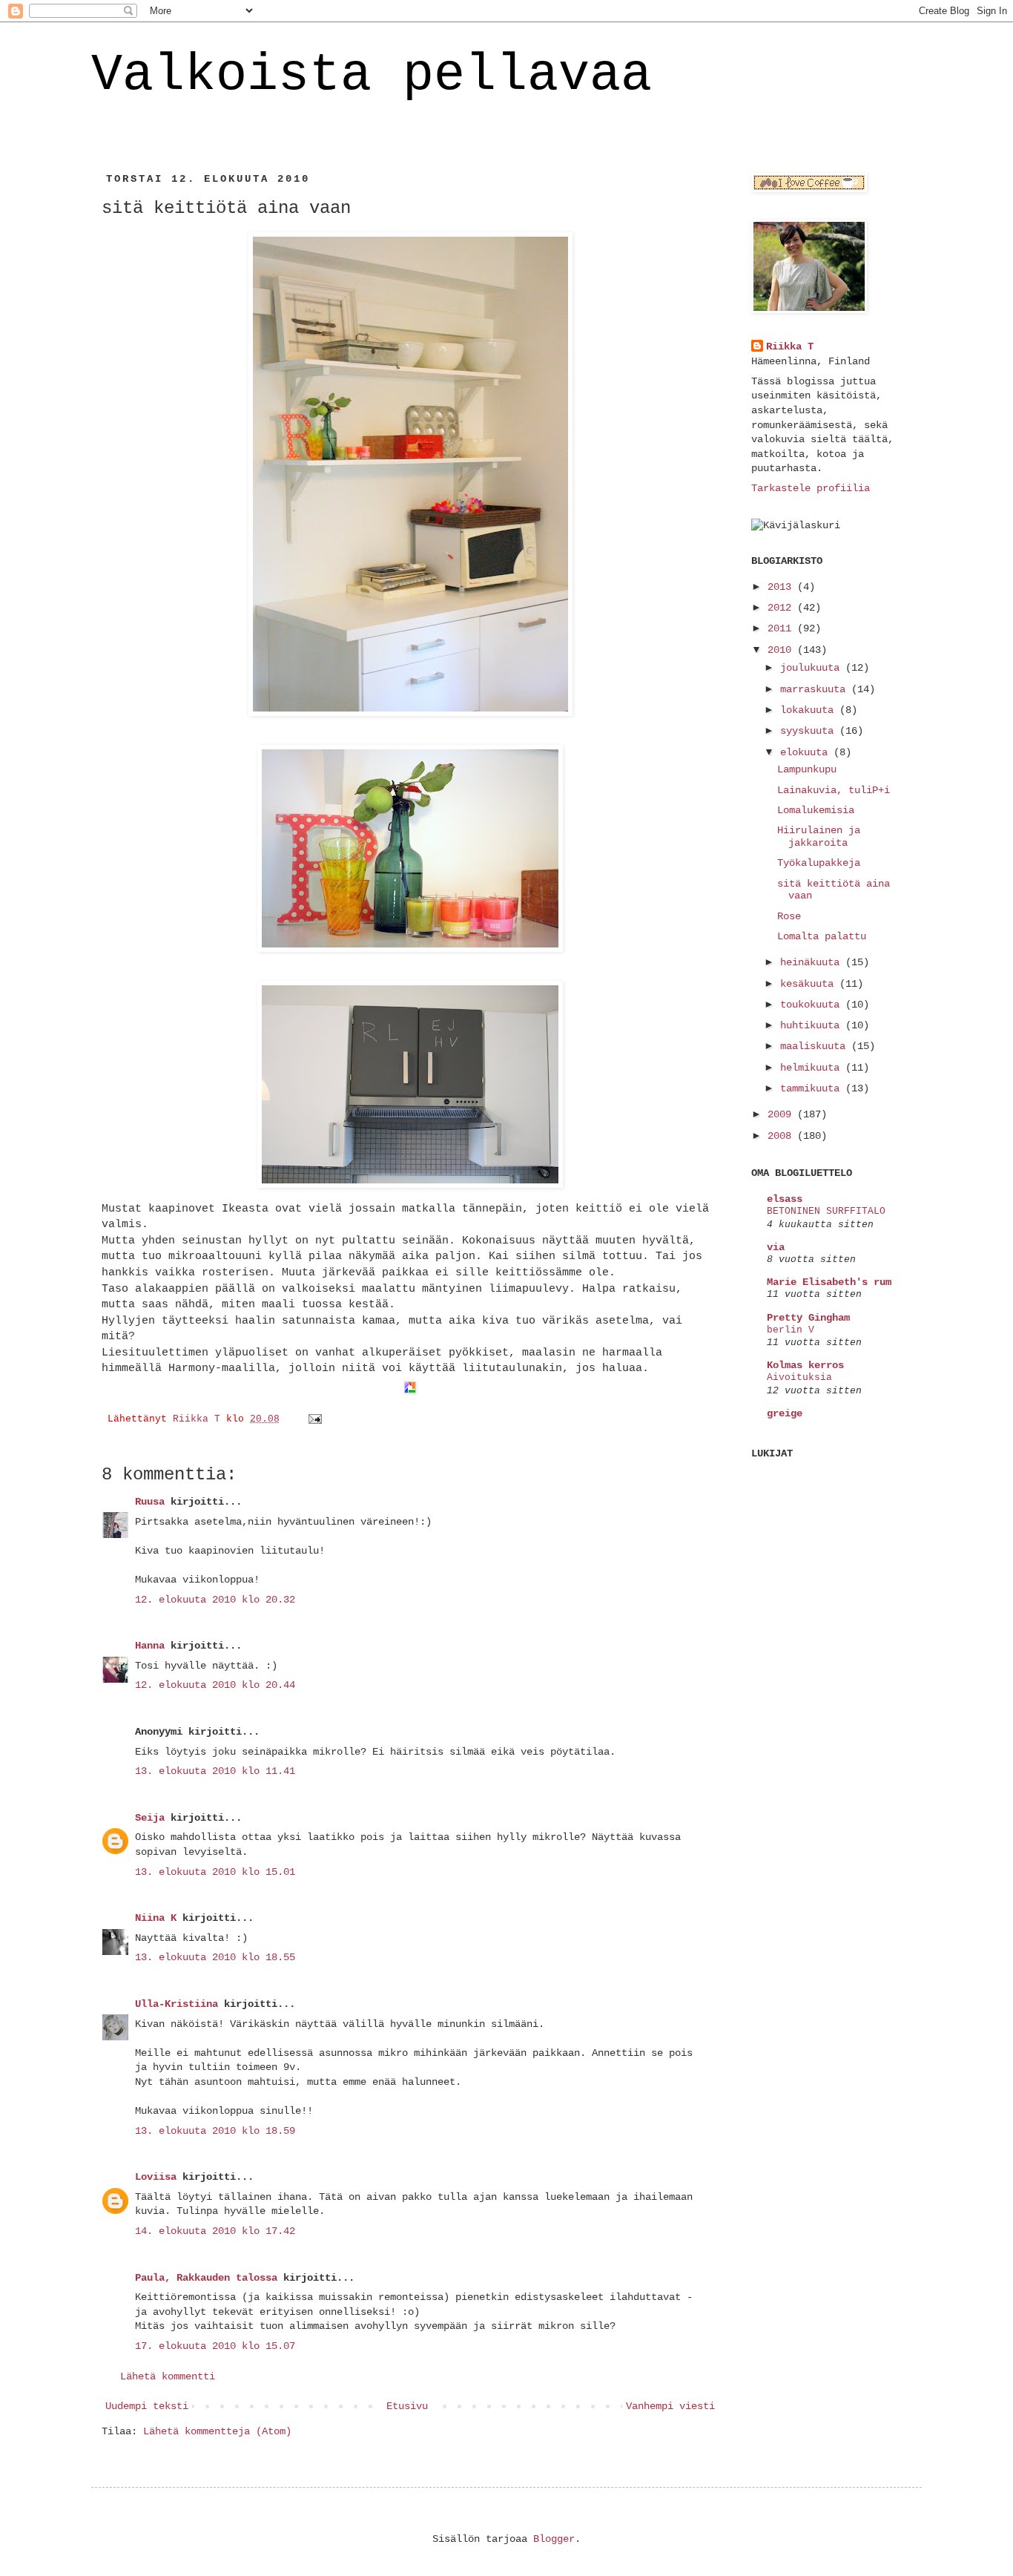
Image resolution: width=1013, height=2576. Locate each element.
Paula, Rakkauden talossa (206, 2278)
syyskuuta (810, 731)
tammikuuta (813, 1088)
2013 (782, 587)
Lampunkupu (807, 769)
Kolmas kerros (805, 1365)
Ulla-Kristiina (176, 2004)
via (776, 1247)
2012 (782, 608)
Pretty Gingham (808, 1318)
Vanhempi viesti (670, 2406)
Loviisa (156, 2177)
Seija (150, 1818)
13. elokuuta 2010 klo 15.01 (215, 1872)
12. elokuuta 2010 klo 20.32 (215, 1600)
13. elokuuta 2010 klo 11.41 (215, 1771)
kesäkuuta (810, 984)
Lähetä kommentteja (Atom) (217, 2431)
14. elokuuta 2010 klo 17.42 (215, 2231)
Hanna (150, 1646)
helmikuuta (813, 1068)
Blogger (554, 2539)
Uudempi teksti (147, 2406)
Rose (789, 916)
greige (785, 1413)
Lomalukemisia (816, 810)
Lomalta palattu (822, 936)
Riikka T (790, 346)
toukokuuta (813, 1005)
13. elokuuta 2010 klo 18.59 (215, 2131)
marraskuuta (816, 689)
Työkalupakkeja (819, 863)
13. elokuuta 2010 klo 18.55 (215, 1957)
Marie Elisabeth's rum (829, 1282)
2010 (782, 650)
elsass (785, 1199)
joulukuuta (813, 668)
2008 (782, 1136)
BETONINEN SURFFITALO (826, 1211)
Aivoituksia (799, 1377)
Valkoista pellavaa (372, 75)
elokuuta (807, 752)
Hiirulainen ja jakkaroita (819, 837)
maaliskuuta (816, 1046)
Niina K (156, 1918)
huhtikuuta (813, 1025)
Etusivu (407, 2406)
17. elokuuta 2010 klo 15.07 (215, 2346)
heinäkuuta (813, 962)
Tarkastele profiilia (811, 488)
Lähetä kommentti (168, 2376)
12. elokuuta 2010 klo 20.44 (215, 1685)
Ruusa (150, 1502)
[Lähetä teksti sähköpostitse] (316, 1419)
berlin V (791, 1330)
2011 (782, 628)
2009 (782, 1114)
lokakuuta (810, 710)
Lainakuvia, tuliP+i (834, 790)
